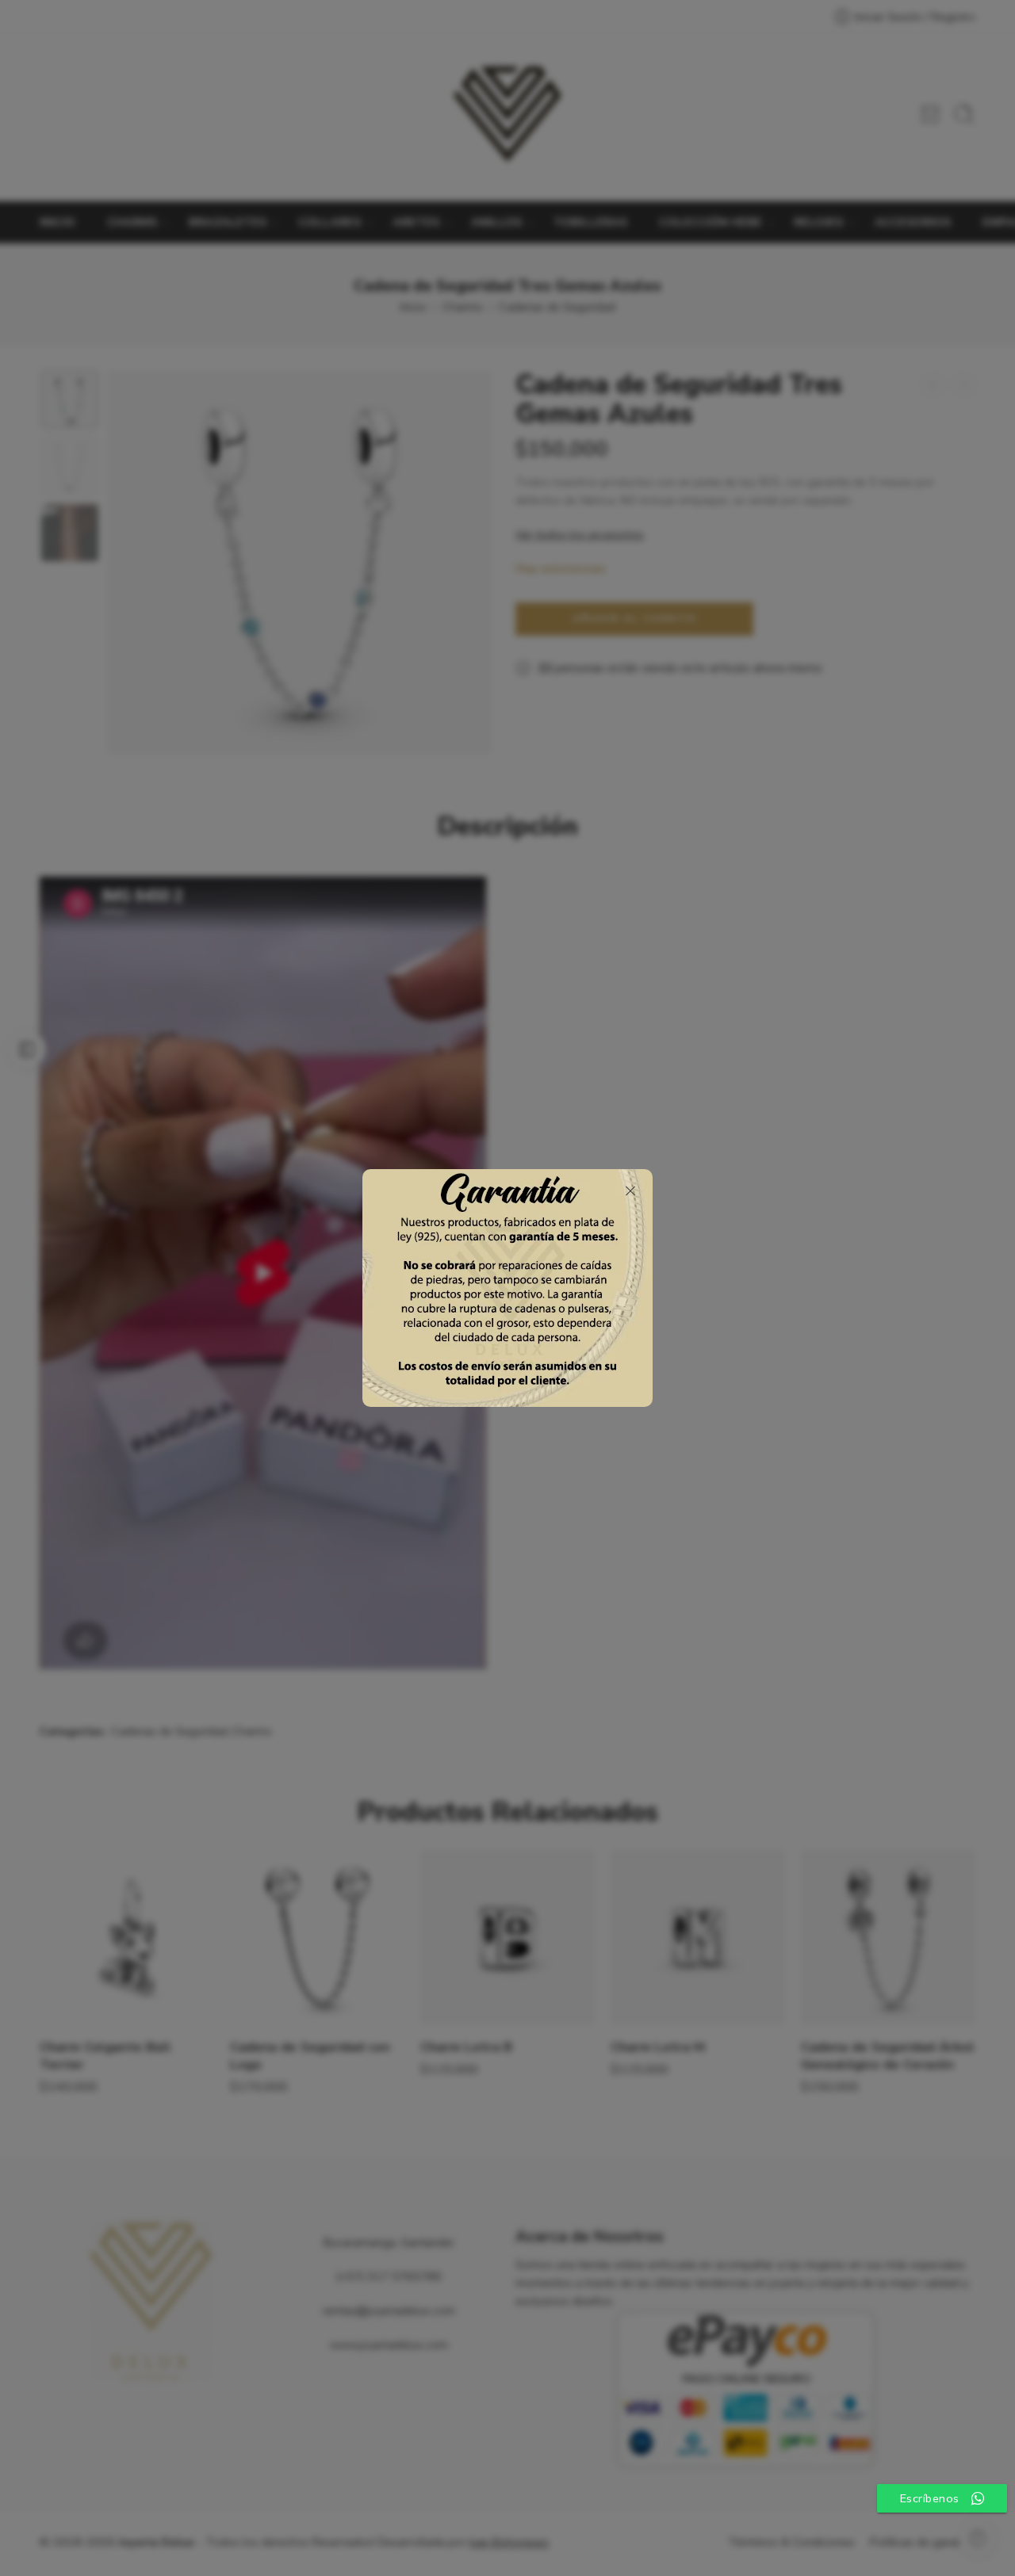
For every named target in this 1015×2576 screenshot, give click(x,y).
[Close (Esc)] (630, 1191)
